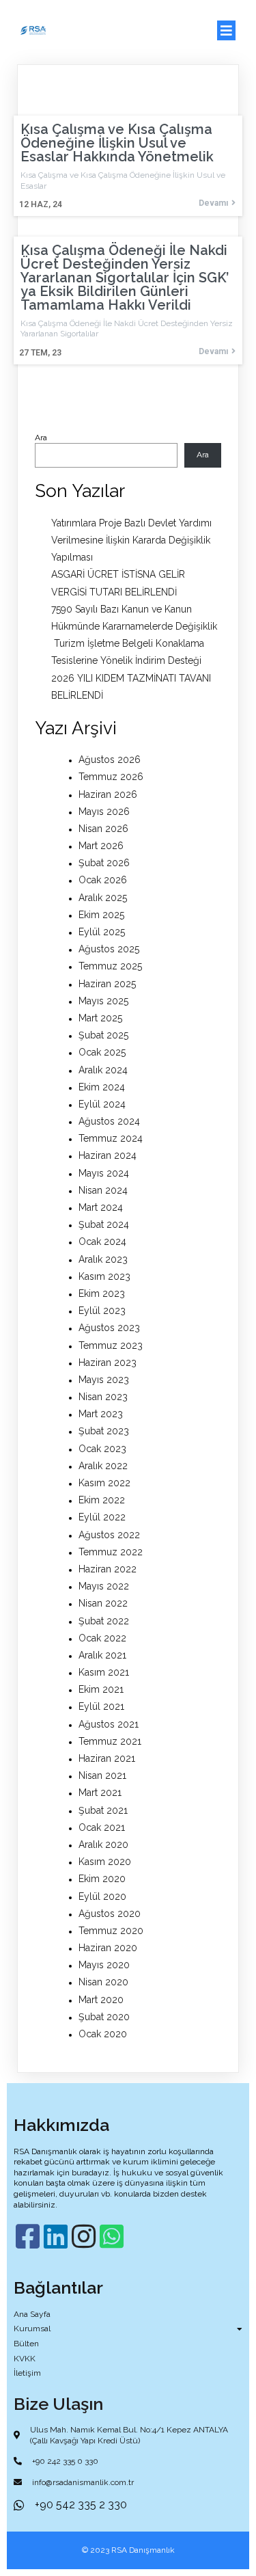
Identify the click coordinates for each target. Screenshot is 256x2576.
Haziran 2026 (108, 794)
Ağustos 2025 (109, 949)
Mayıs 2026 (104, 811)
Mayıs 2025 (103, 1001)
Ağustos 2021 (109, 1724)
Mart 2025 (100, 1018)
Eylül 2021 (101, 1706)
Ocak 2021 (102, 1827)
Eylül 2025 (102, 932)
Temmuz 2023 (111, 1345)
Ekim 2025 (101, 915)
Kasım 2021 (104, 1672)
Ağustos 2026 (110, 760)
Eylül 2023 (102, 1311)
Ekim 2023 (102, 1293)
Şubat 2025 (103, 1035)
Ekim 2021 (101, 1689)
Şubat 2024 (104, 1224)
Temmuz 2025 (110, 966)
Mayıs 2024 (104, 1173)
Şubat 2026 (104, 863)
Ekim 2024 (102, 1087)
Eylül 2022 (102, 1517)
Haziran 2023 (108, 1363)
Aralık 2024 (103, 1070)
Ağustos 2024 (109, 1121)
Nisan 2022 (103, 1603)
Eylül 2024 (102, 1104)
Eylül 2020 (102, 1896)
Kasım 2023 (104, 1276)
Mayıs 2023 (104, 1380)
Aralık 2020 (103, 1844)
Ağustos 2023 (109, 1328)
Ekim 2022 (102, 1500)
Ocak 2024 (102, 1242)
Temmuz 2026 (111, 777)
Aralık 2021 (102, 1655)
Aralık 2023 (103, 1259)
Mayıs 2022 (104, 1586)
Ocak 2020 (103, 2034)
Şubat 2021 (103, 1810)
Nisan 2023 (103, 1397)
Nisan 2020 (103, 1982)
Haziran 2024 (108, 1155)
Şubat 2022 (104, 1621)
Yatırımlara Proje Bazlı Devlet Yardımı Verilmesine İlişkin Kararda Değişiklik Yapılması (131, 540)
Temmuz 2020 (111, 1931)
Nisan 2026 (103, 829)
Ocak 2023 (102, 1449)
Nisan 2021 (102, 1775)
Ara (41, 438)
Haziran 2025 (107, 984)
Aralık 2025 (103, 898)
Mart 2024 (101, 1207)
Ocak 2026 (103, 880)
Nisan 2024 (103, 1190)
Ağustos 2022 (109, 1535)
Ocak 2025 (102, 1052)
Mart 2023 (101, 1414)
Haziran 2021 (107, 1758)
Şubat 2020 (104, 2017)
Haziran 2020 (108, 1948)
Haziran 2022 (108, 1569)
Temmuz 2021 (110, 1741)
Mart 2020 (101, 2000)
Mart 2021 (100, 1793)
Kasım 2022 (104, 1483)
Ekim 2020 (102, 1879)
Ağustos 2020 (110, 1914)
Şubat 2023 (104, 1431)
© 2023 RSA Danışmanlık (128, 2550)
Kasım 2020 (105, 1862)
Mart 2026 (101, 846)
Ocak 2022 (102, 1638)
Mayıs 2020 (104, 1965)
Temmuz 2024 (111, 1138)
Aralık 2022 (103, 1466)
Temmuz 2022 (111, 1552)
